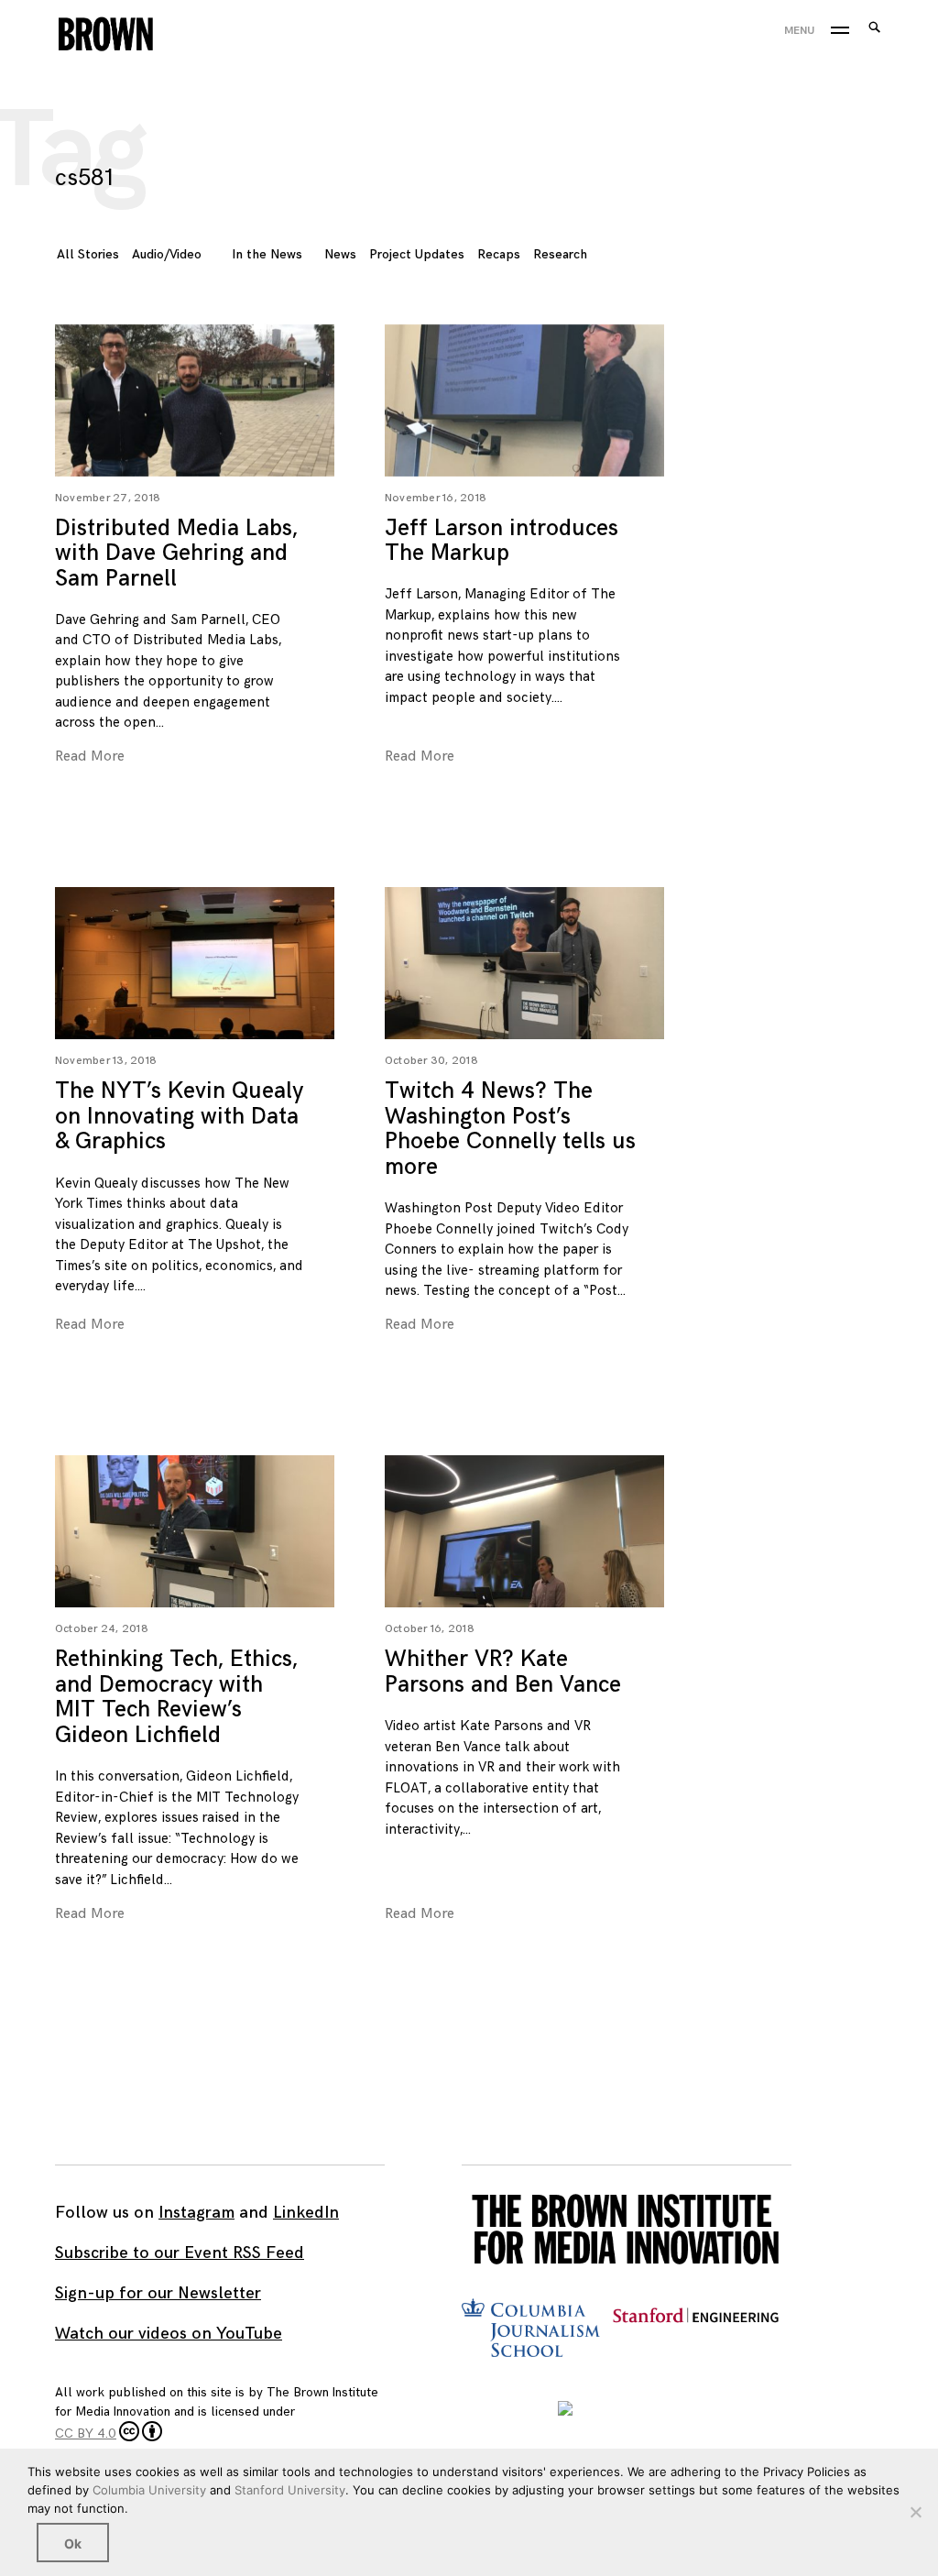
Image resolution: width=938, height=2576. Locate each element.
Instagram (196, 2213)
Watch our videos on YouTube (169, 2334)
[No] (915, 2512)
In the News (267, 254)
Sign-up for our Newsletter (158, 2293)
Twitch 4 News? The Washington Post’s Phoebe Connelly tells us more (510, 1129)
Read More (37, 399)
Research (560, 254)
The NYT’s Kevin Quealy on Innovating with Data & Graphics (179, 1116)
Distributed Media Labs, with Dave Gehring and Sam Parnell (176, 554)
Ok (73, 2543)
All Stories (88, 254)
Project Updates (417, 254)
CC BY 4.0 (86, 2433)
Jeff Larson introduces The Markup (502, 541)
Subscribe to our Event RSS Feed (180, 2253)
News (340, 254)
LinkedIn (306, 2213)
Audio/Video (167, 254)
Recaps (499, 254)
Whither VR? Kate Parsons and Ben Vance (503, 1672)
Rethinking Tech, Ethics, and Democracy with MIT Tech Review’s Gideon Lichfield (176, 1697)
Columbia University (149, 2490)
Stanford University (290, 2490)
